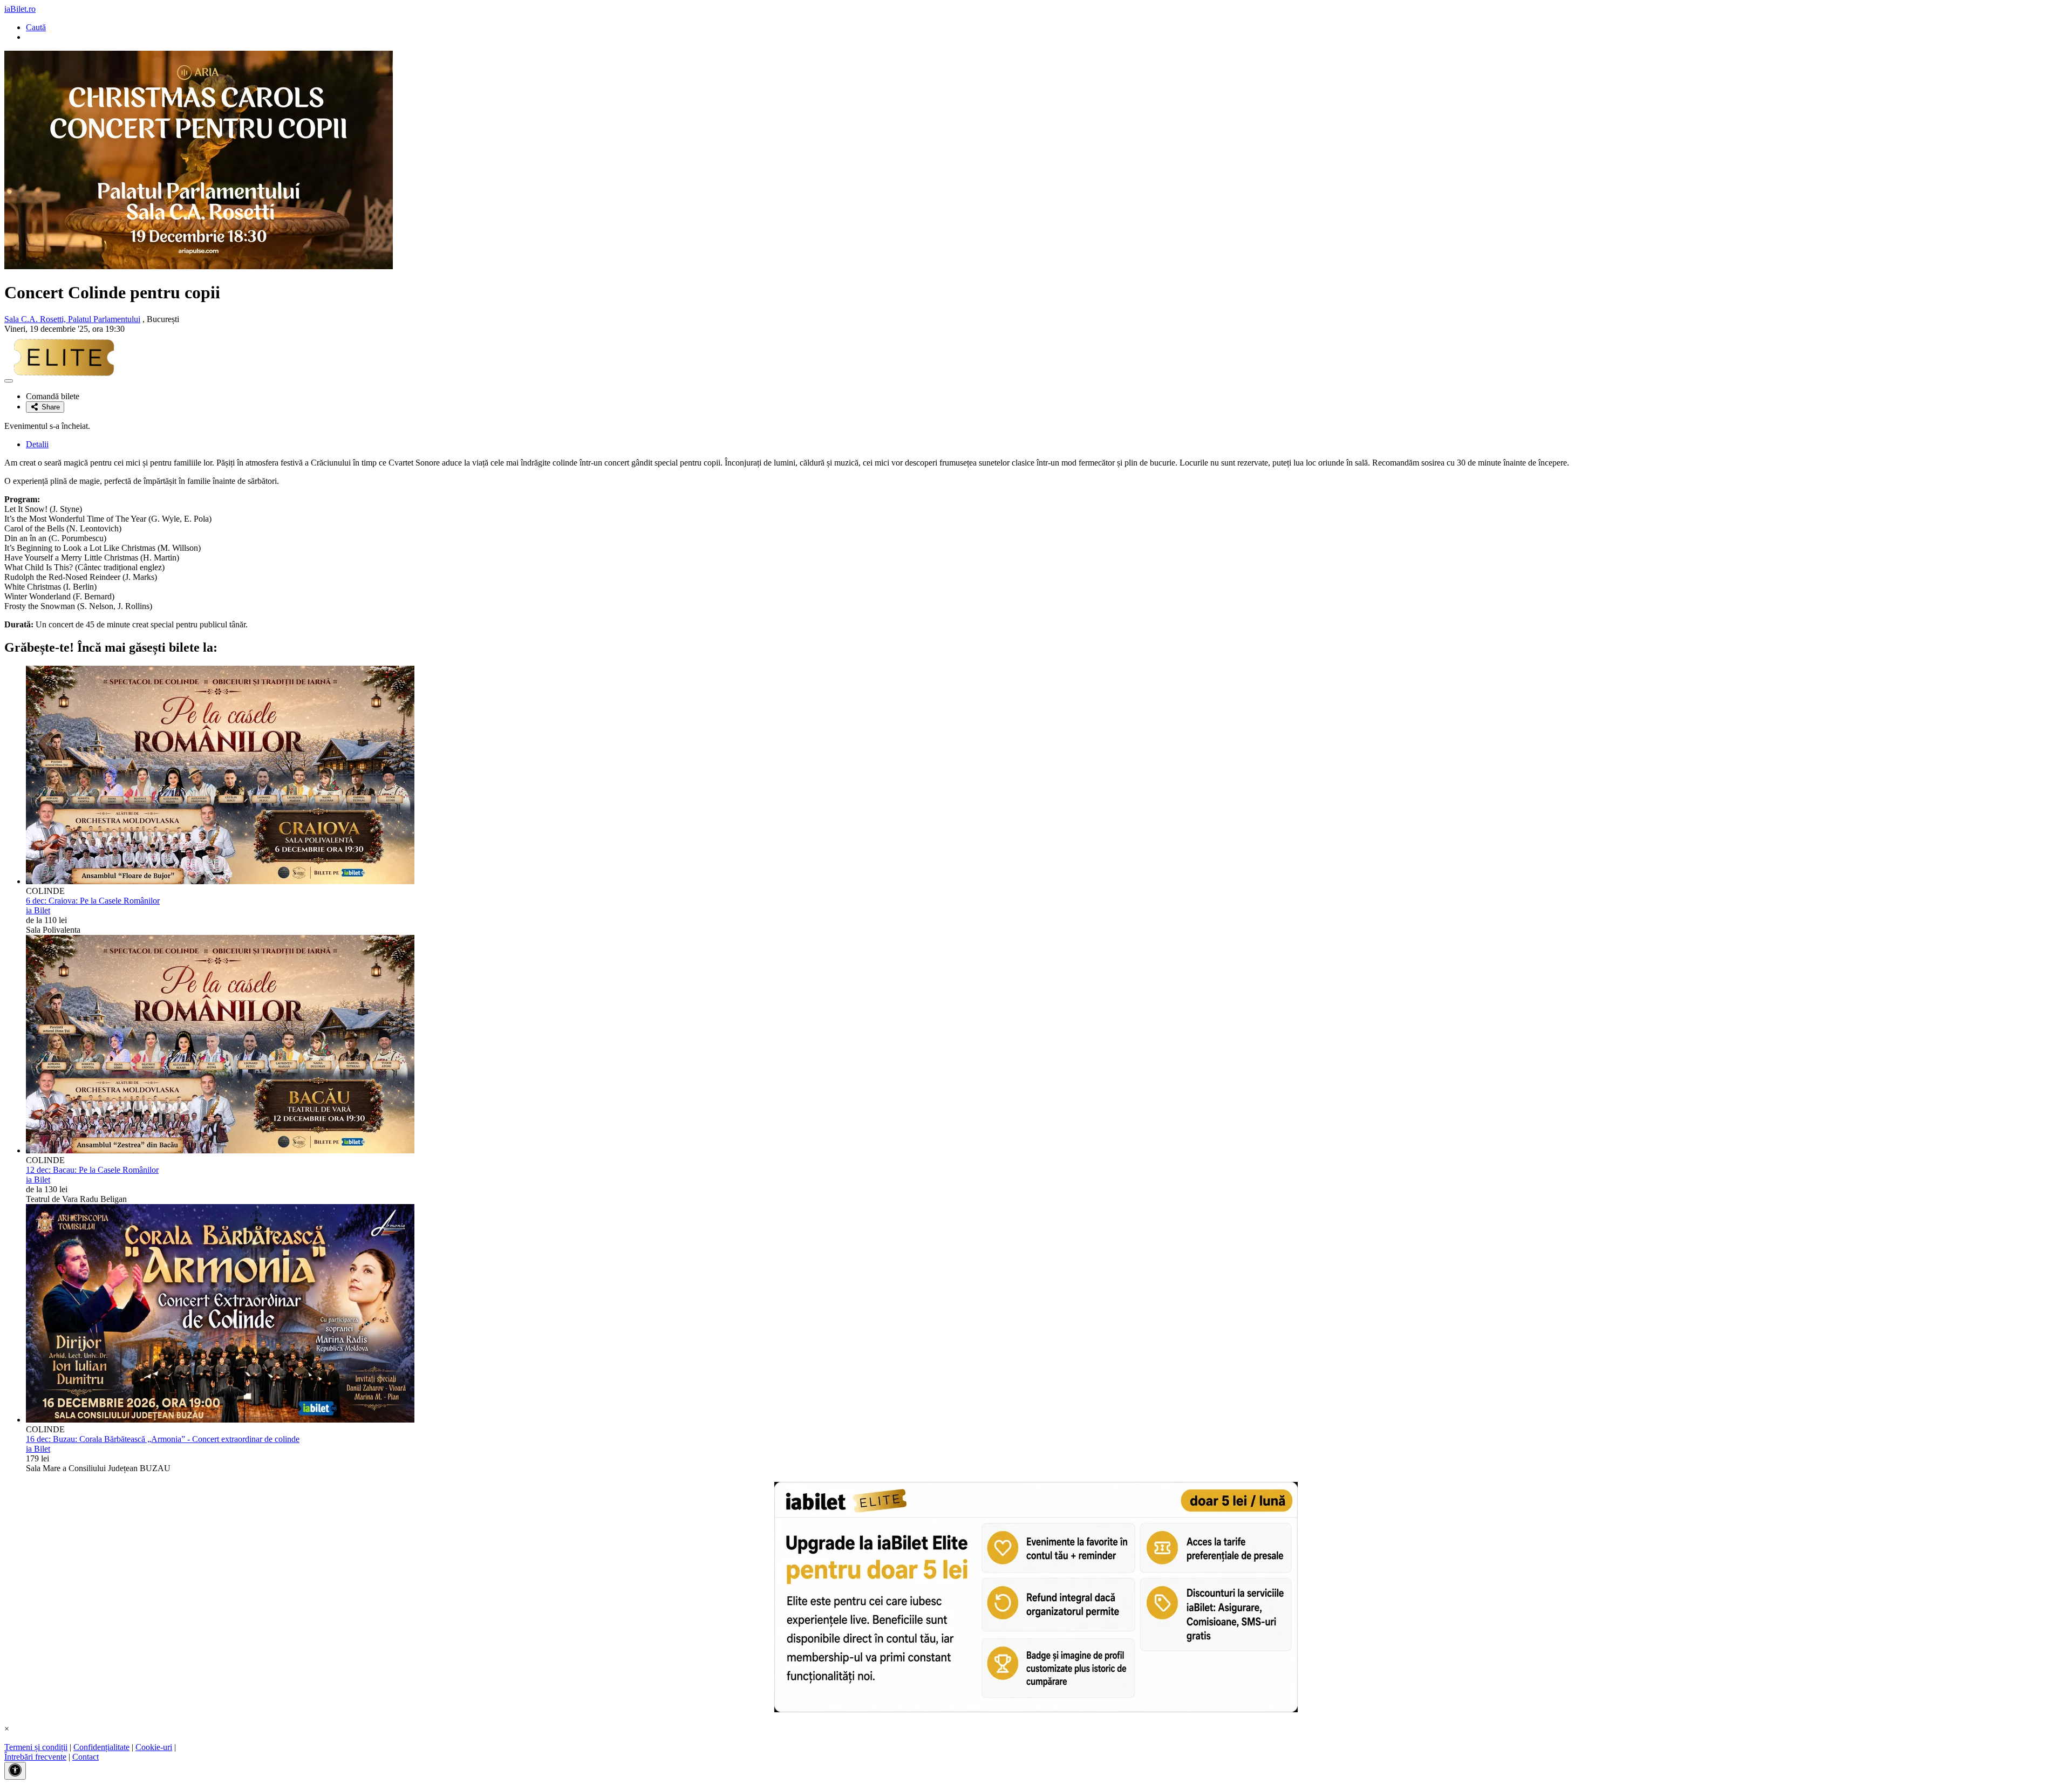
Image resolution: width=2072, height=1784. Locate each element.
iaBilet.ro (20, 9)
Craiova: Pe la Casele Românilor (93, 901)
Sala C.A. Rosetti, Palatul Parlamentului (72, 319)
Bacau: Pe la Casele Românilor (92, 1170)
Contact (86, 1757)
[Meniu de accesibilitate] (15, 1771)
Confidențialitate (101, 1747)
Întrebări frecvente (35, 1757)
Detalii (37, 444)
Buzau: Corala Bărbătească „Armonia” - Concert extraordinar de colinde (163, 1439)
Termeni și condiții (36, 1747)
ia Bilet (38, 910)
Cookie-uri (154, 1747)
